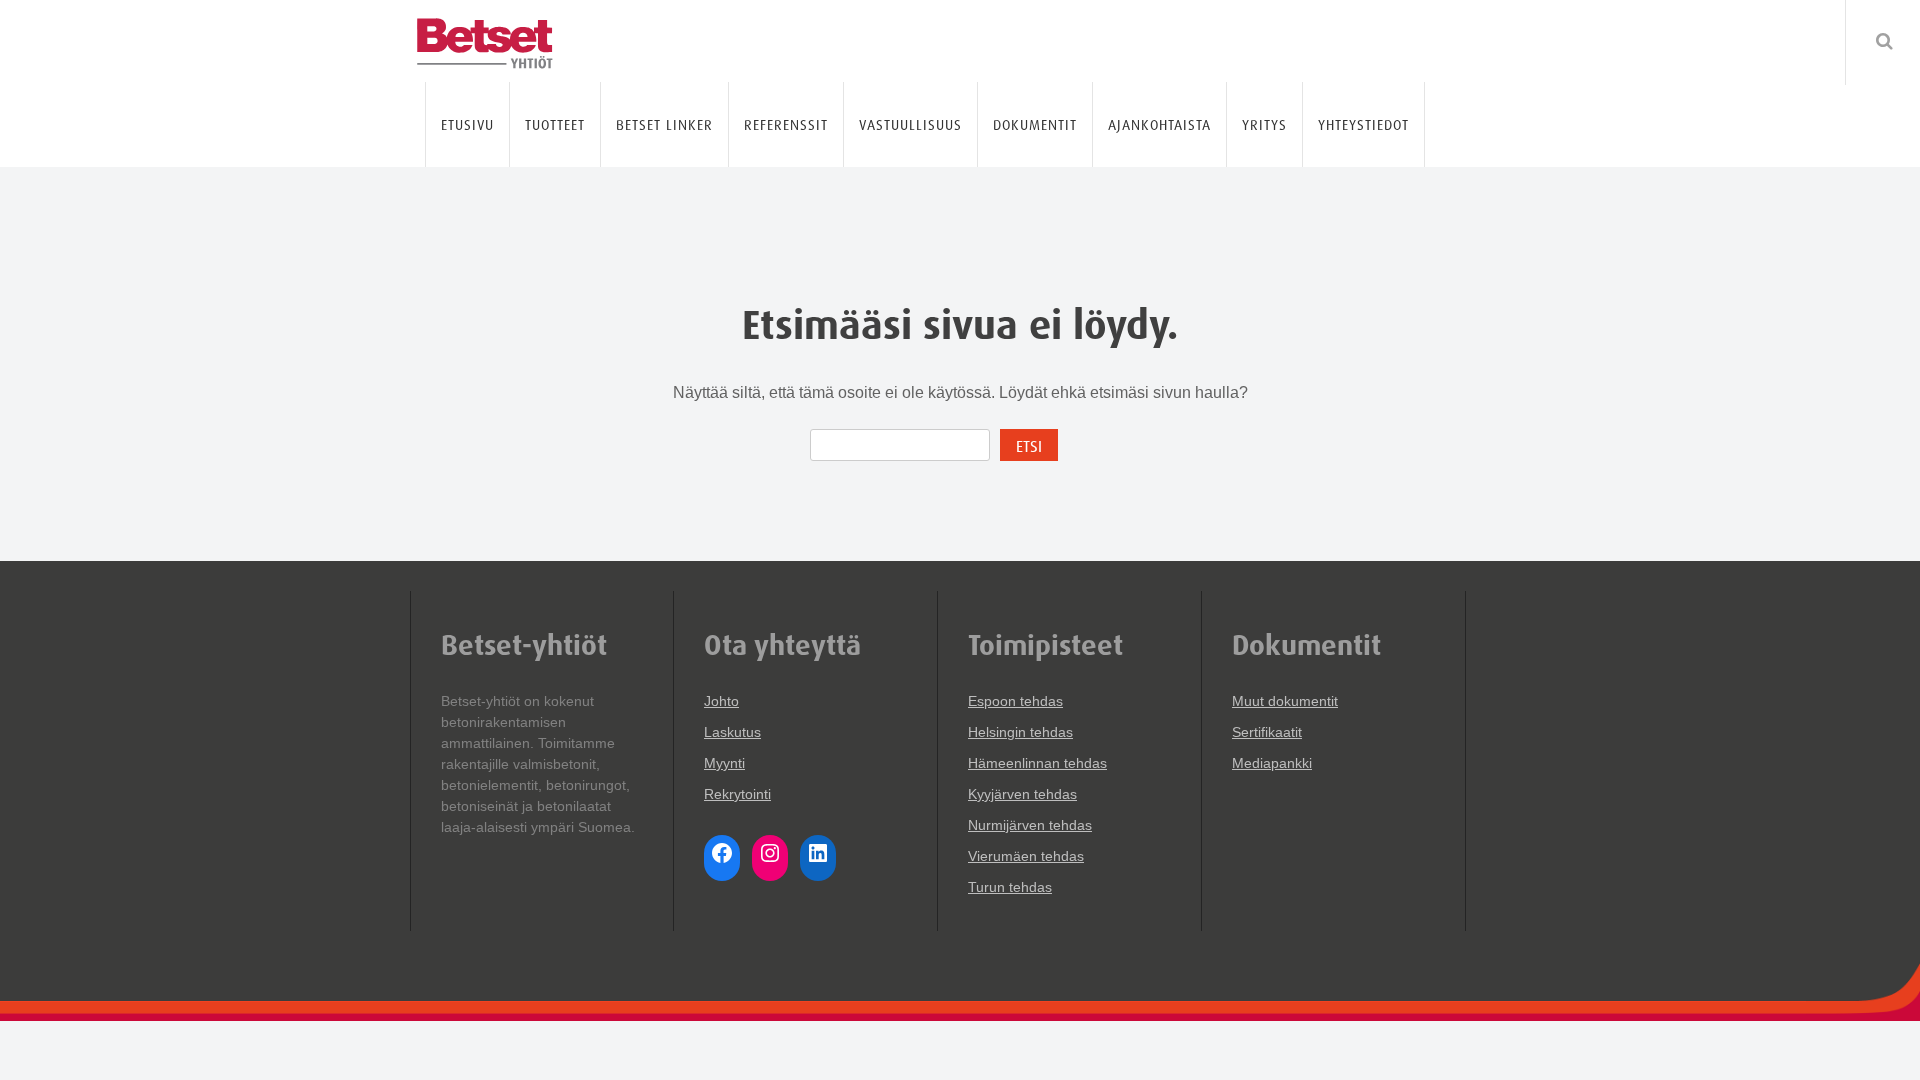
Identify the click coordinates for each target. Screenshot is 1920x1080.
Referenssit (786, 124)
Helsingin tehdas (1020, 732)
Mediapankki (1272, 763)
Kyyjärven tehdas (1022, 794)
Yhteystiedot (1363, 124)
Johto (721, 701)
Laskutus (732, 732)
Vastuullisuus (910, 124)
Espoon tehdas (1015, 701)
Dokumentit (1035, 124)
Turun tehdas (1010, 887)
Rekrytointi (737, 794)
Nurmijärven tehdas (1030, 825)
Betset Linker (664, 124)
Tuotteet (555, 124)
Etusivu (467, 124)
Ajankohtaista (1159, 124)
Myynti (724, 763)
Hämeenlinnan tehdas (1037, 763)
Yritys (1264, 124)
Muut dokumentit (1285, 701)
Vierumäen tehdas (1026, 856)
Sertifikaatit (1267, 732)
